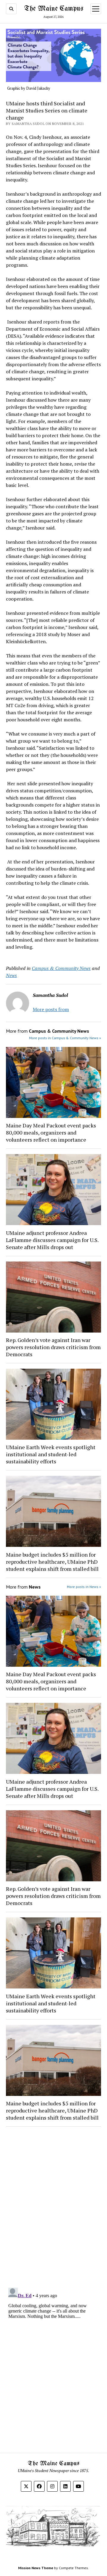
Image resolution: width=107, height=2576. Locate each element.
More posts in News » (84, 1587)
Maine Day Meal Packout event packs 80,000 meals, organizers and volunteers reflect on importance (51, 1132)
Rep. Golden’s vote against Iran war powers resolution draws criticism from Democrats (53, 1347)
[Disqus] (53, 2206)
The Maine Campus (54, 9)
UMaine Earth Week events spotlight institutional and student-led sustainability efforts (51, 1454)
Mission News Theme (36, 2568)
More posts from (51, 1009)
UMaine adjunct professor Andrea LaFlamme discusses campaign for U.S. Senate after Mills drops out (52, 1240)
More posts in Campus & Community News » (65, 1038)
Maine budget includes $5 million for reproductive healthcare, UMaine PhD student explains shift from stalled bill (52, 1562)
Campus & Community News (61, 968)
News (11, 975)
